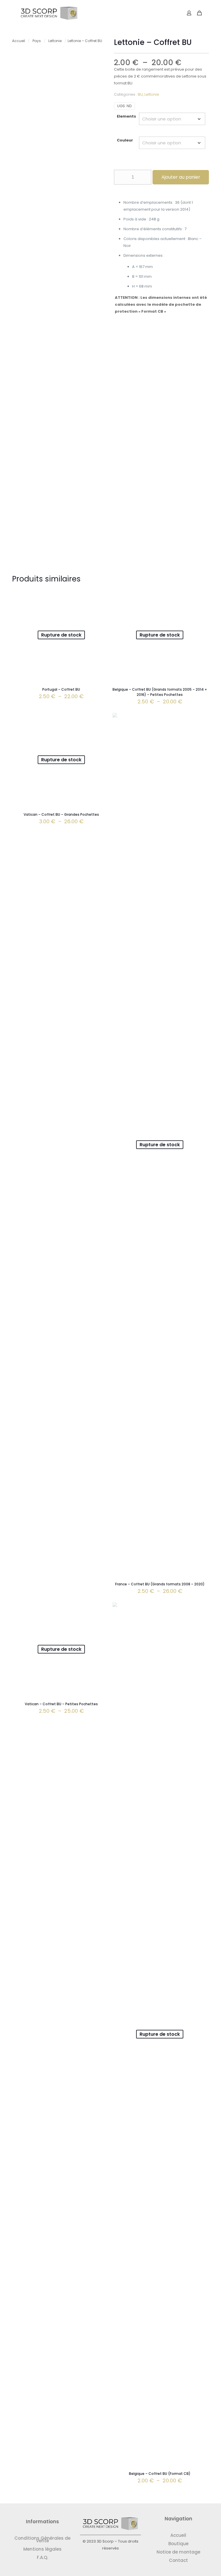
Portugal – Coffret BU (61, 689)
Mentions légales (42, 2549)
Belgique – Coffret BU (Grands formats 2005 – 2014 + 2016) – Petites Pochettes (160, 692)
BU (140, 94)
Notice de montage (178, 2552)
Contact (178, 2560)
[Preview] (100, 609)
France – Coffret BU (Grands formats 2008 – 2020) (160, 1584)
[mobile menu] (169, 13)
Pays (37, 41)
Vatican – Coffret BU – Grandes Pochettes (61, 814)
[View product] (100, 596)
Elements (126, 116)
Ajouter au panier (181, 177)
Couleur (125, 140)
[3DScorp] (49, 13)
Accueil (19, 41)
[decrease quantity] (120, 177)
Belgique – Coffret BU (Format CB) (160, 2474)
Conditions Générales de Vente (42, 2539)
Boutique (178, 2544)
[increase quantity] (145, 177)
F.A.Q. (42, 2557)
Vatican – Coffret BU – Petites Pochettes (61, 1704)
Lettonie (55, 41)
